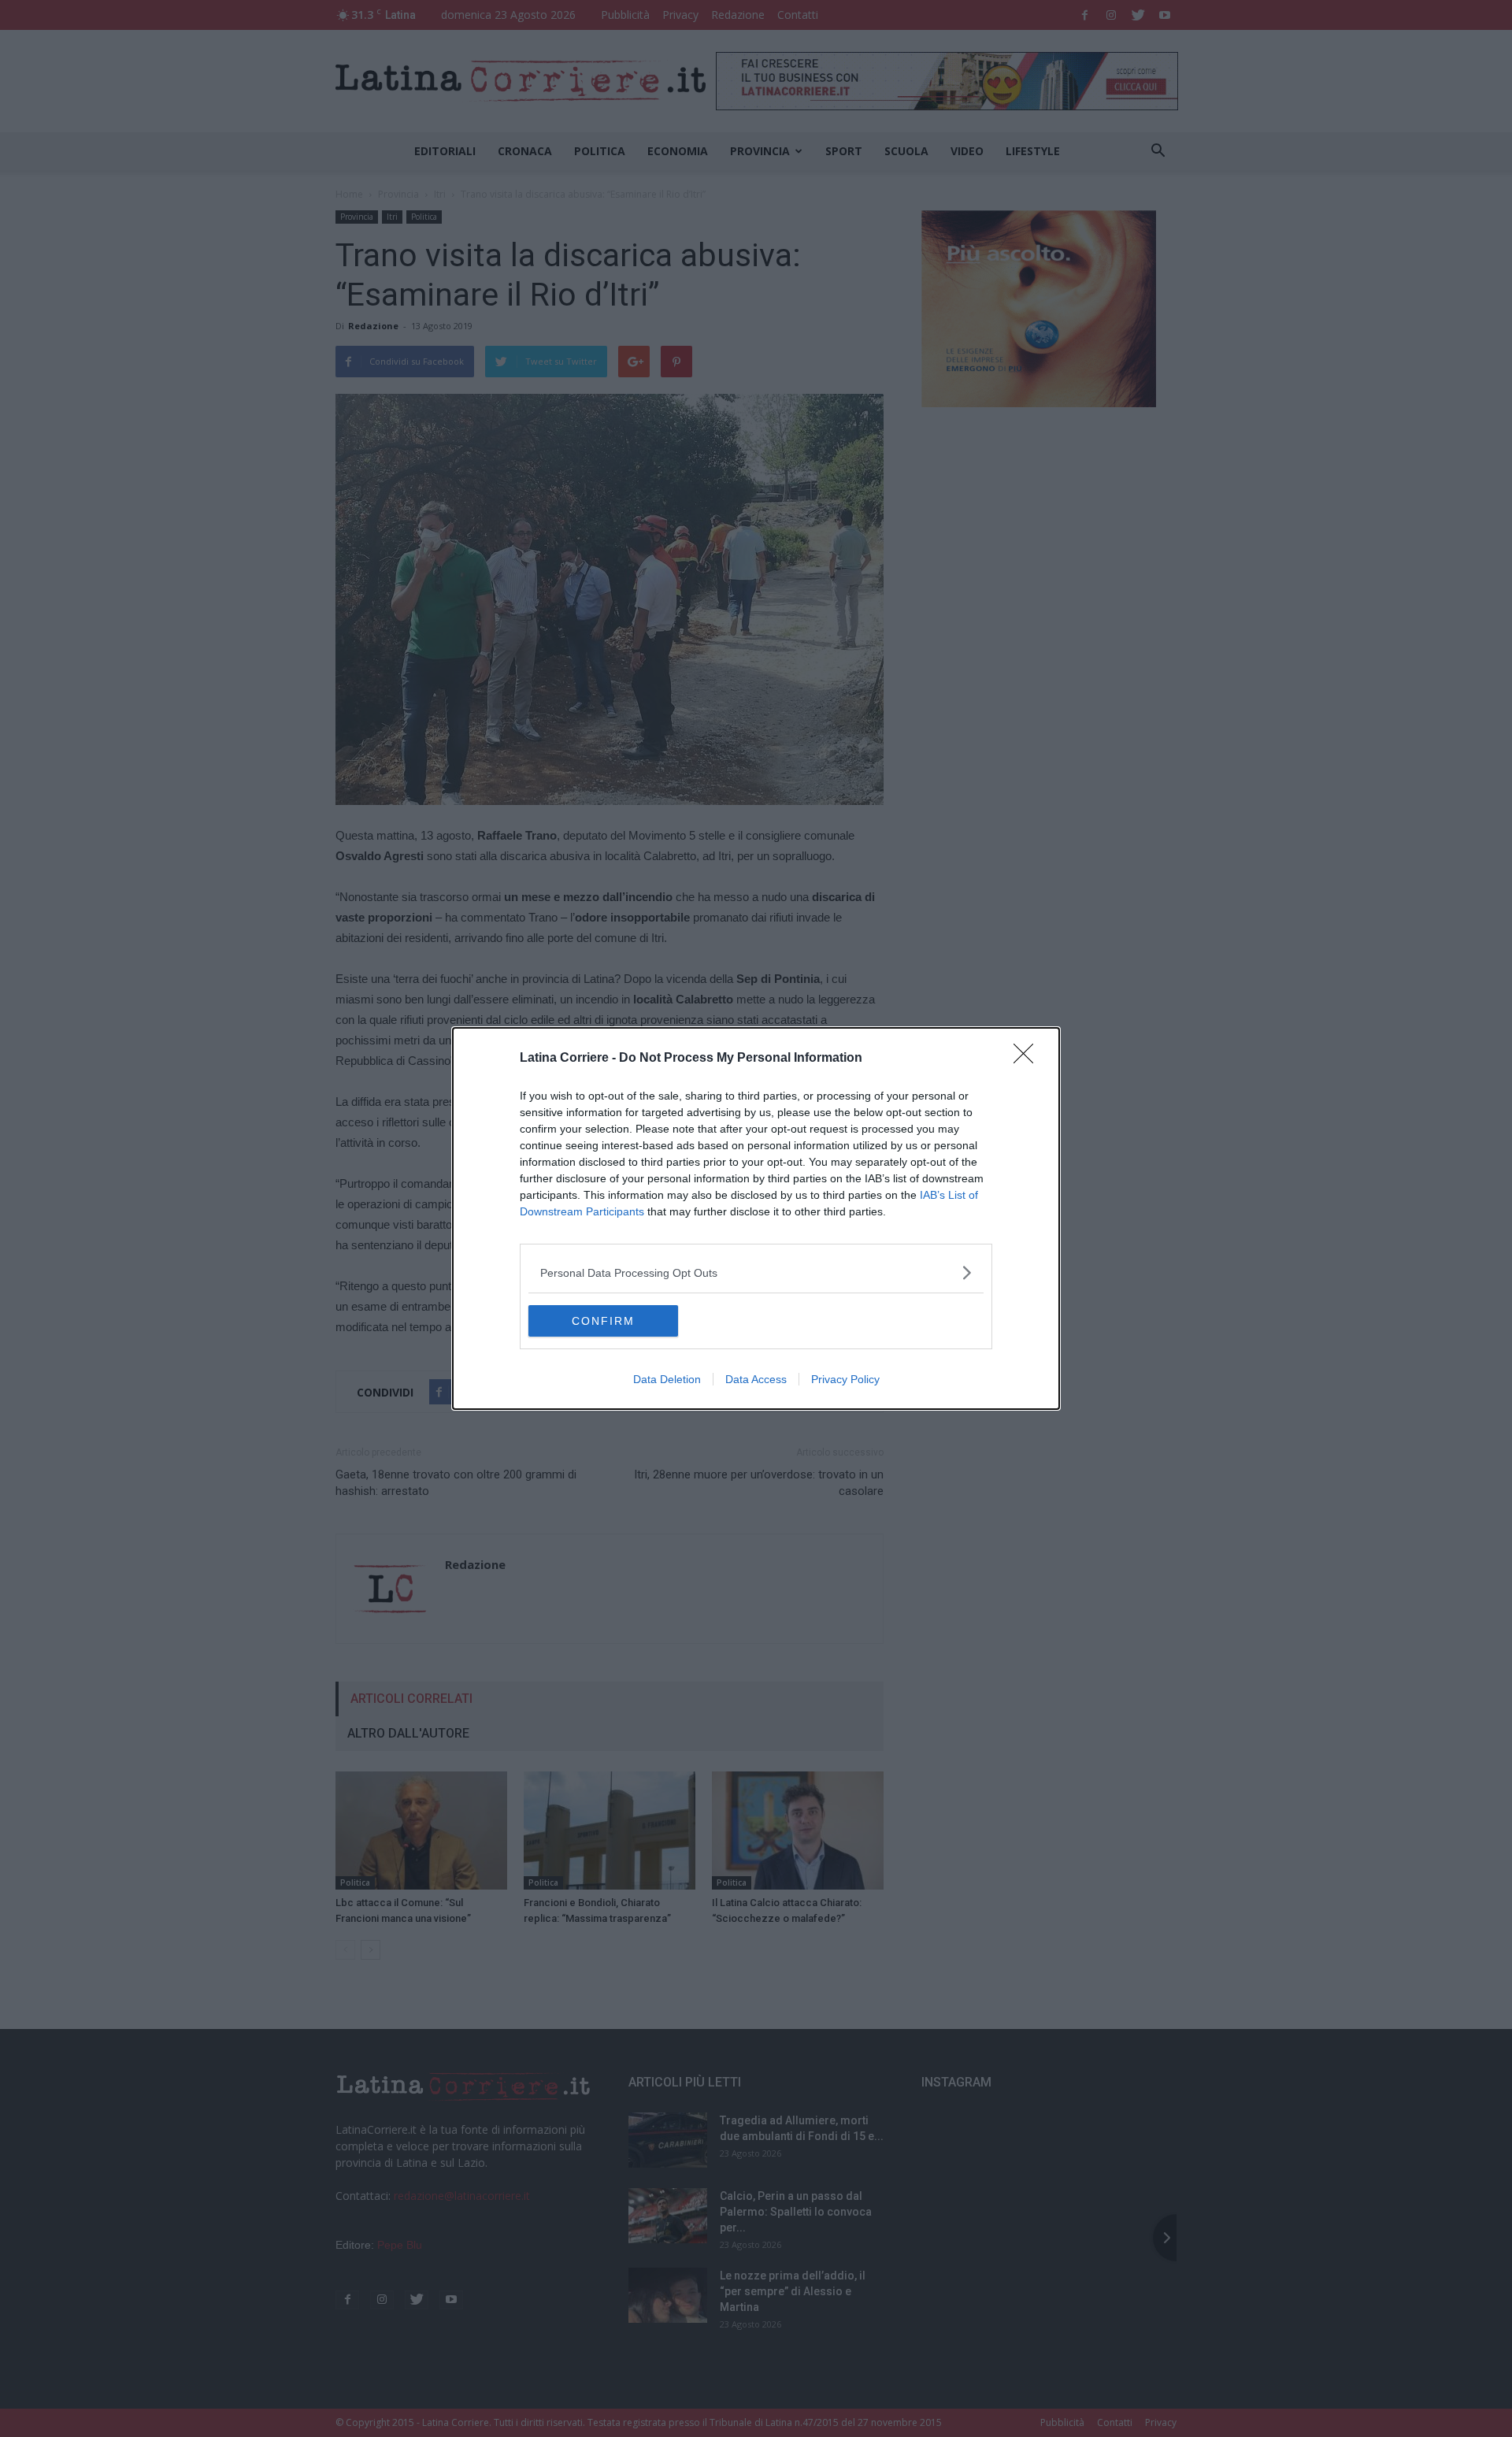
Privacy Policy (845, 1379)
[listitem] (756, 1272)
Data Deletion (667, 1379)
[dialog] (756, 1218)
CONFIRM (603, 1321)
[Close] (1028, 1059)
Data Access (756, 1379)
